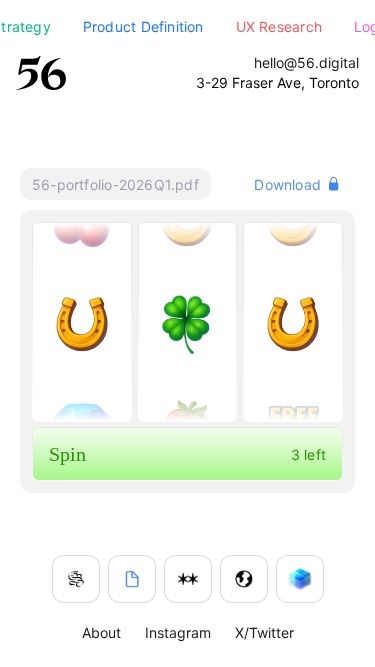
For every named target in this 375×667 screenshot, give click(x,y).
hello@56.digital (306, 62)
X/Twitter (264, 632)
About (101, 632)
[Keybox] (300, 579)
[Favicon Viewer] (244, 579)
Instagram (178, 632)
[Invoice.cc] (132, 579)
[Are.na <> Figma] (188, 579)
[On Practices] (76, 579)
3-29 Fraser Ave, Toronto (277, 82)
